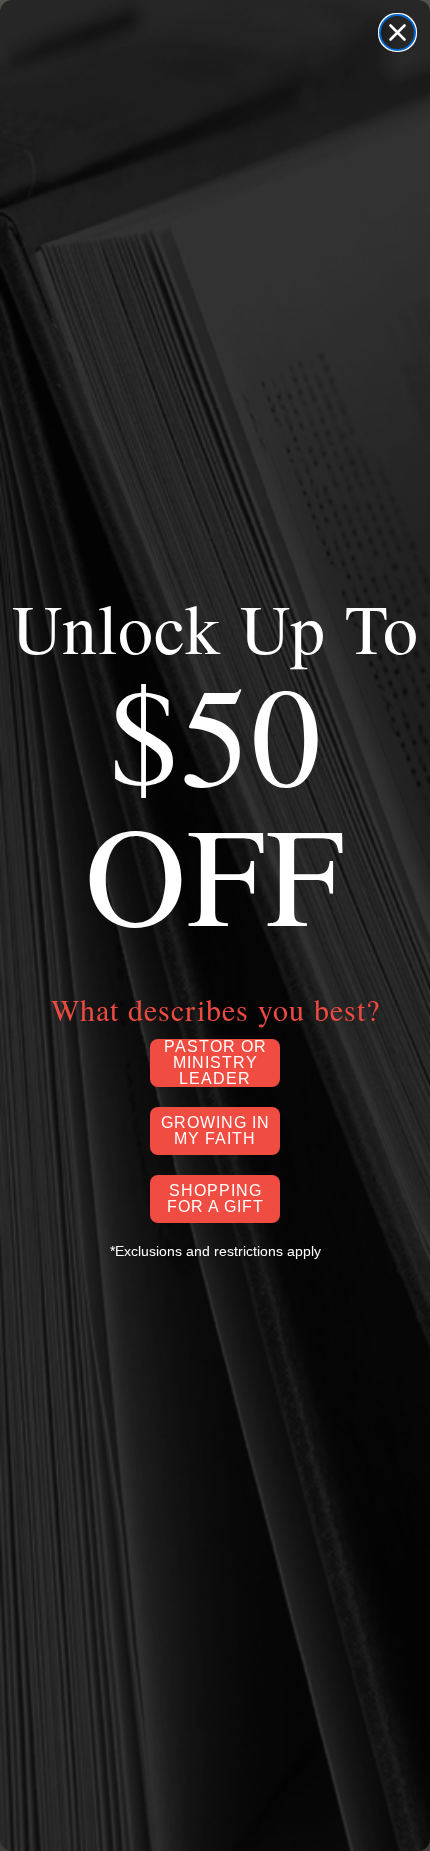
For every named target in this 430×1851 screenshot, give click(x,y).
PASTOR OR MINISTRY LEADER (215, 1063)
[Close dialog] (397, 32)
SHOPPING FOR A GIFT (215, 1198)
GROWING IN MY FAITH (215, 1130)
